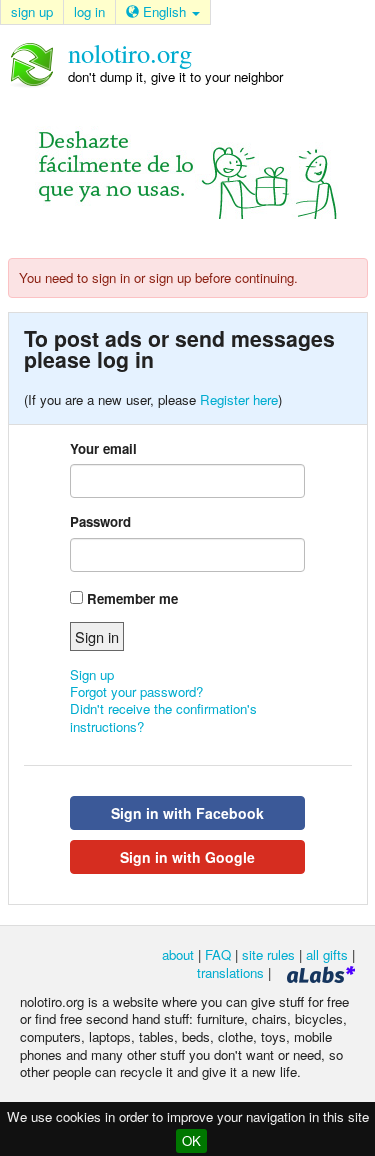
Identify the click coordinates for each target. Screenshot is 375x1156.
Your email (103, 448)
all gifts (327, 954)
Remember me (132, 598)
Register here (239, 399)
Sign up (92, 674)
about (178, 954)
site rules (268, 954)
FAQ (218, 954)
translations (230, 972)
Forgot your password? (136, 691)
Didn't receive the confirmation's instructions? (163, 717)
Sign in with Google (187, 857)
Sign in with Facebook (187, 813)
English (164, 11)
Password (100, 521)
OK (191, 1140)
